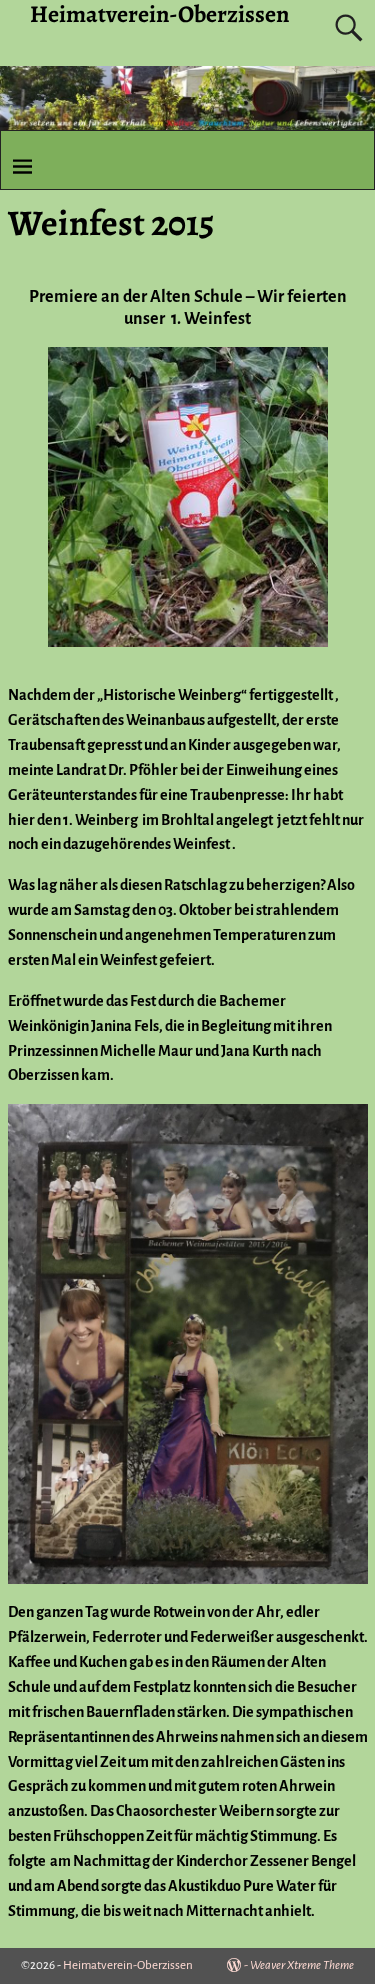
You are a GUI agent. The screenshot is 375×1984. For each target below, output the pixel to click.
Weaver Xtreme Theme (302, 1965)
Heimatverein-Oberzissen (128, 1965)
